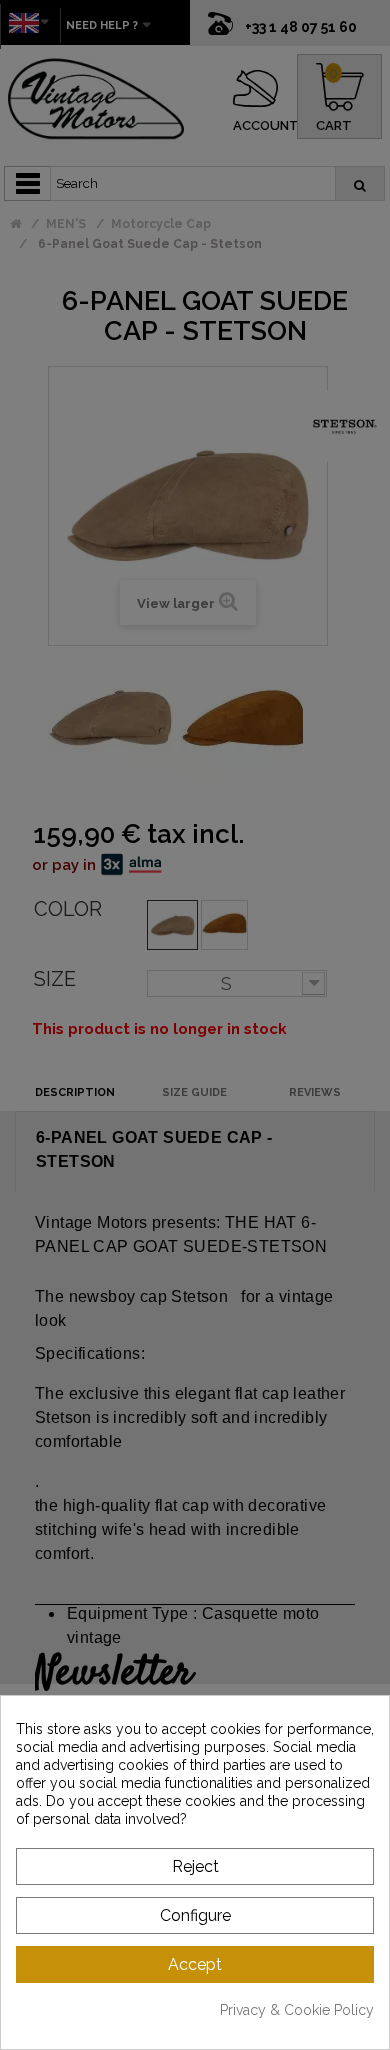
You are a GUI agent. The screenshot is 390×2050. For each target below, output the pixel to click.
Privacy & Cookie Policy (297, 2010)
